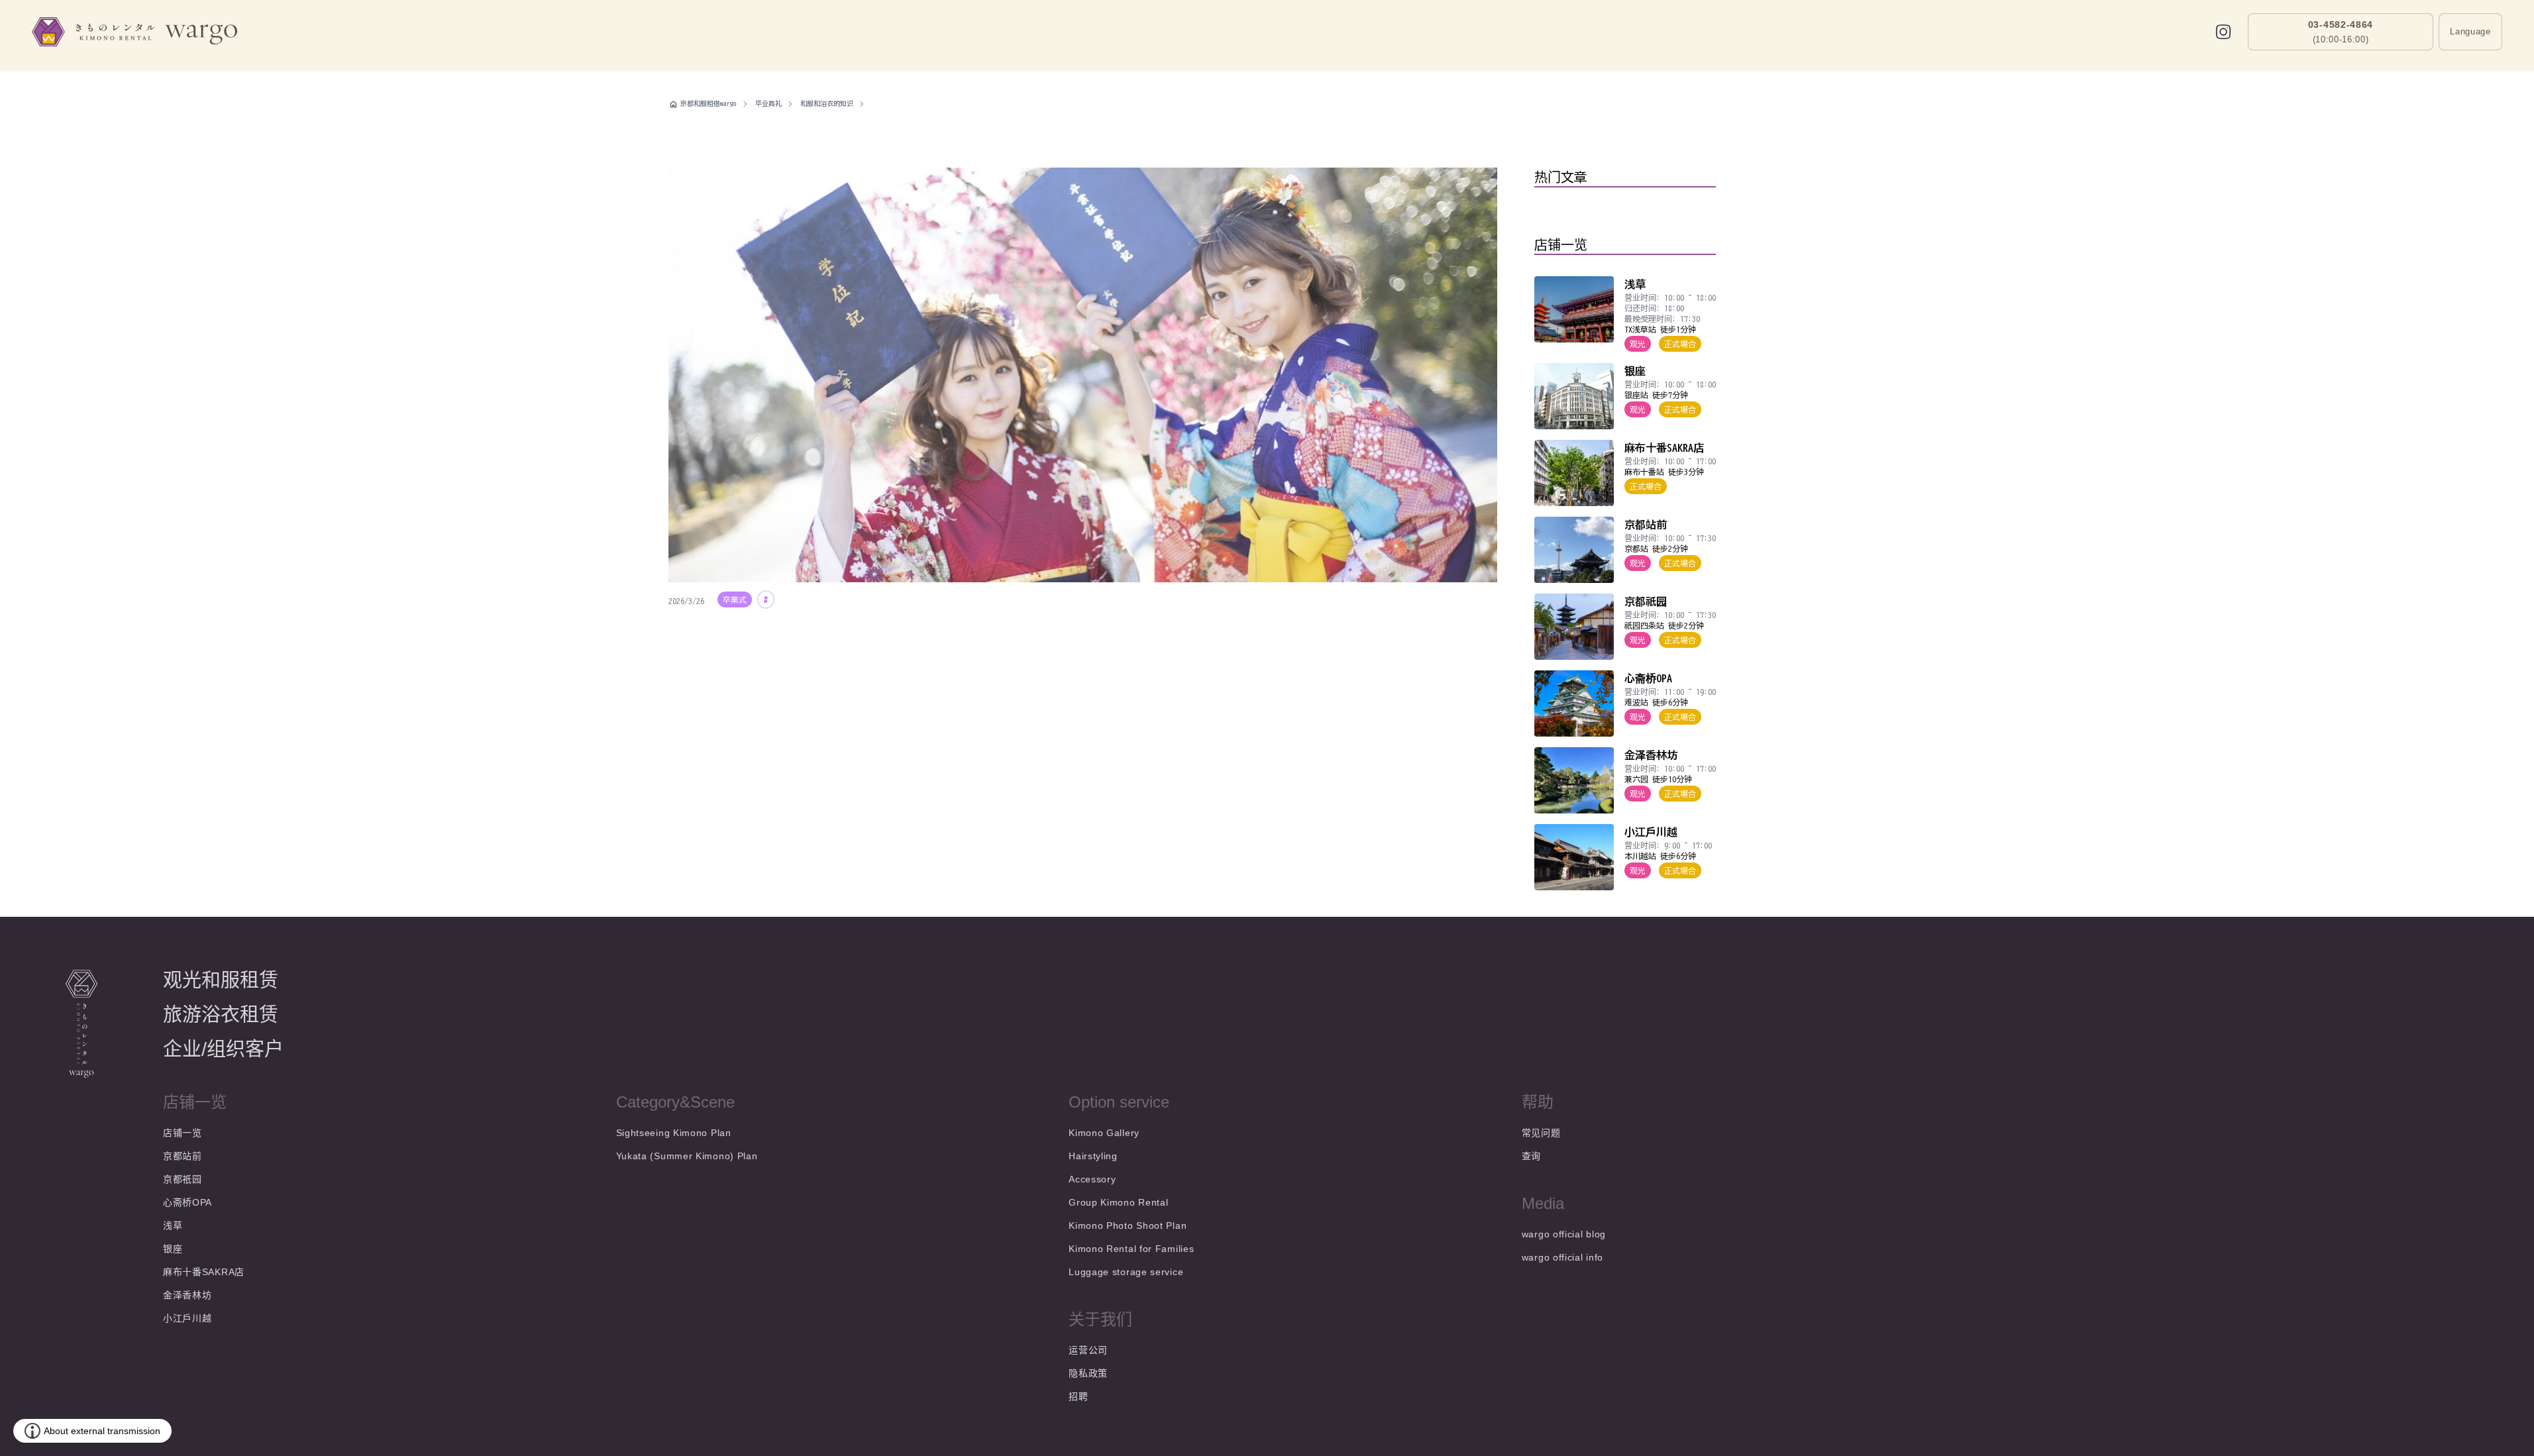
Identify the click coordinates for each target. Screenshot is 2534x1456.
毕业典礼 (768, 103)
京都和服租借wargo (709, 103)
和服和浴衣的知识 (827, 103)
